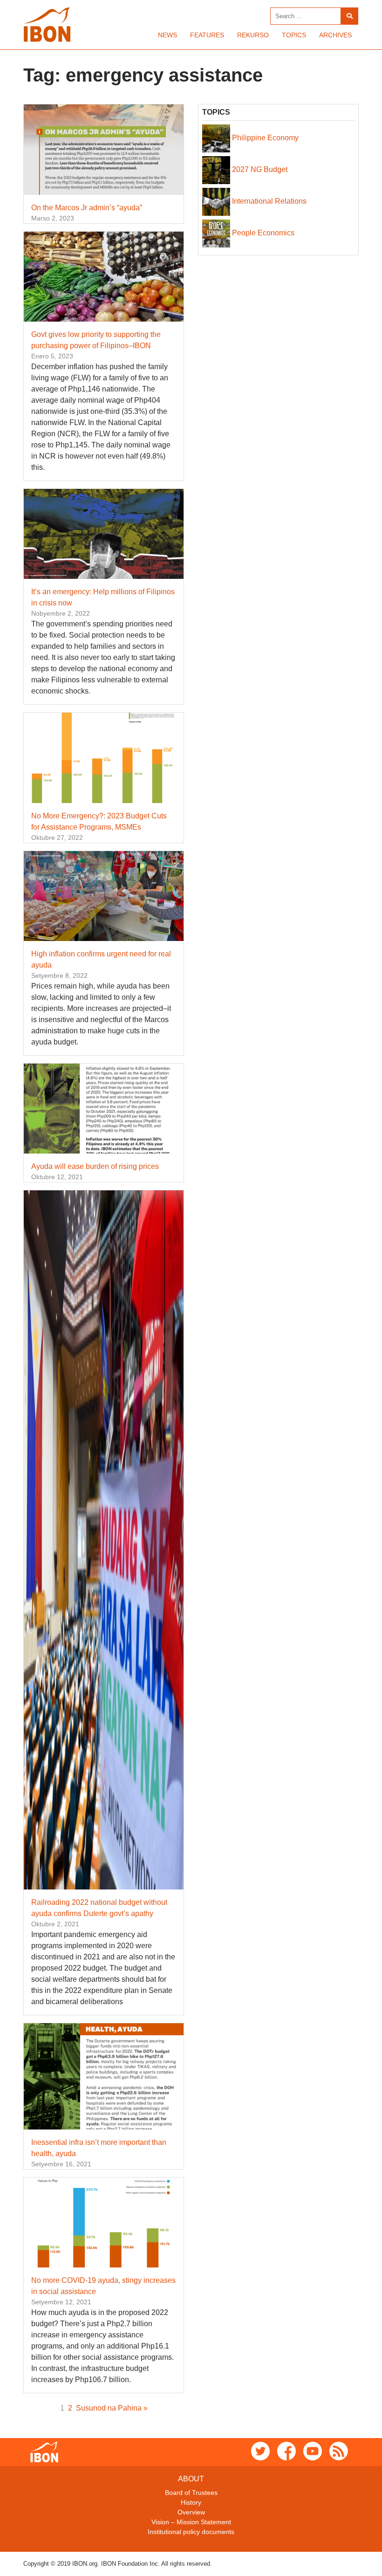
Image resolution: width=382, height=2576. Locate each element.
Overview (191, 2512)
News (167, 35)
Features (207, 35)
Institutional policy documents (191, 2532)
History (191, 2502)
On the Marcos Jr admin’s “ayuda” (87, 208)
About (191, 2479)
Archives (335, 35)
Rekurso (253, 35)
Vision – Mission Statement (191, 2522)
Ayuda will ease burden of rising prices (95, 1166)
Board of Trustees (191, 2493)
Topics (294, 35)
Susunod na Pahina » (112, 2408)
